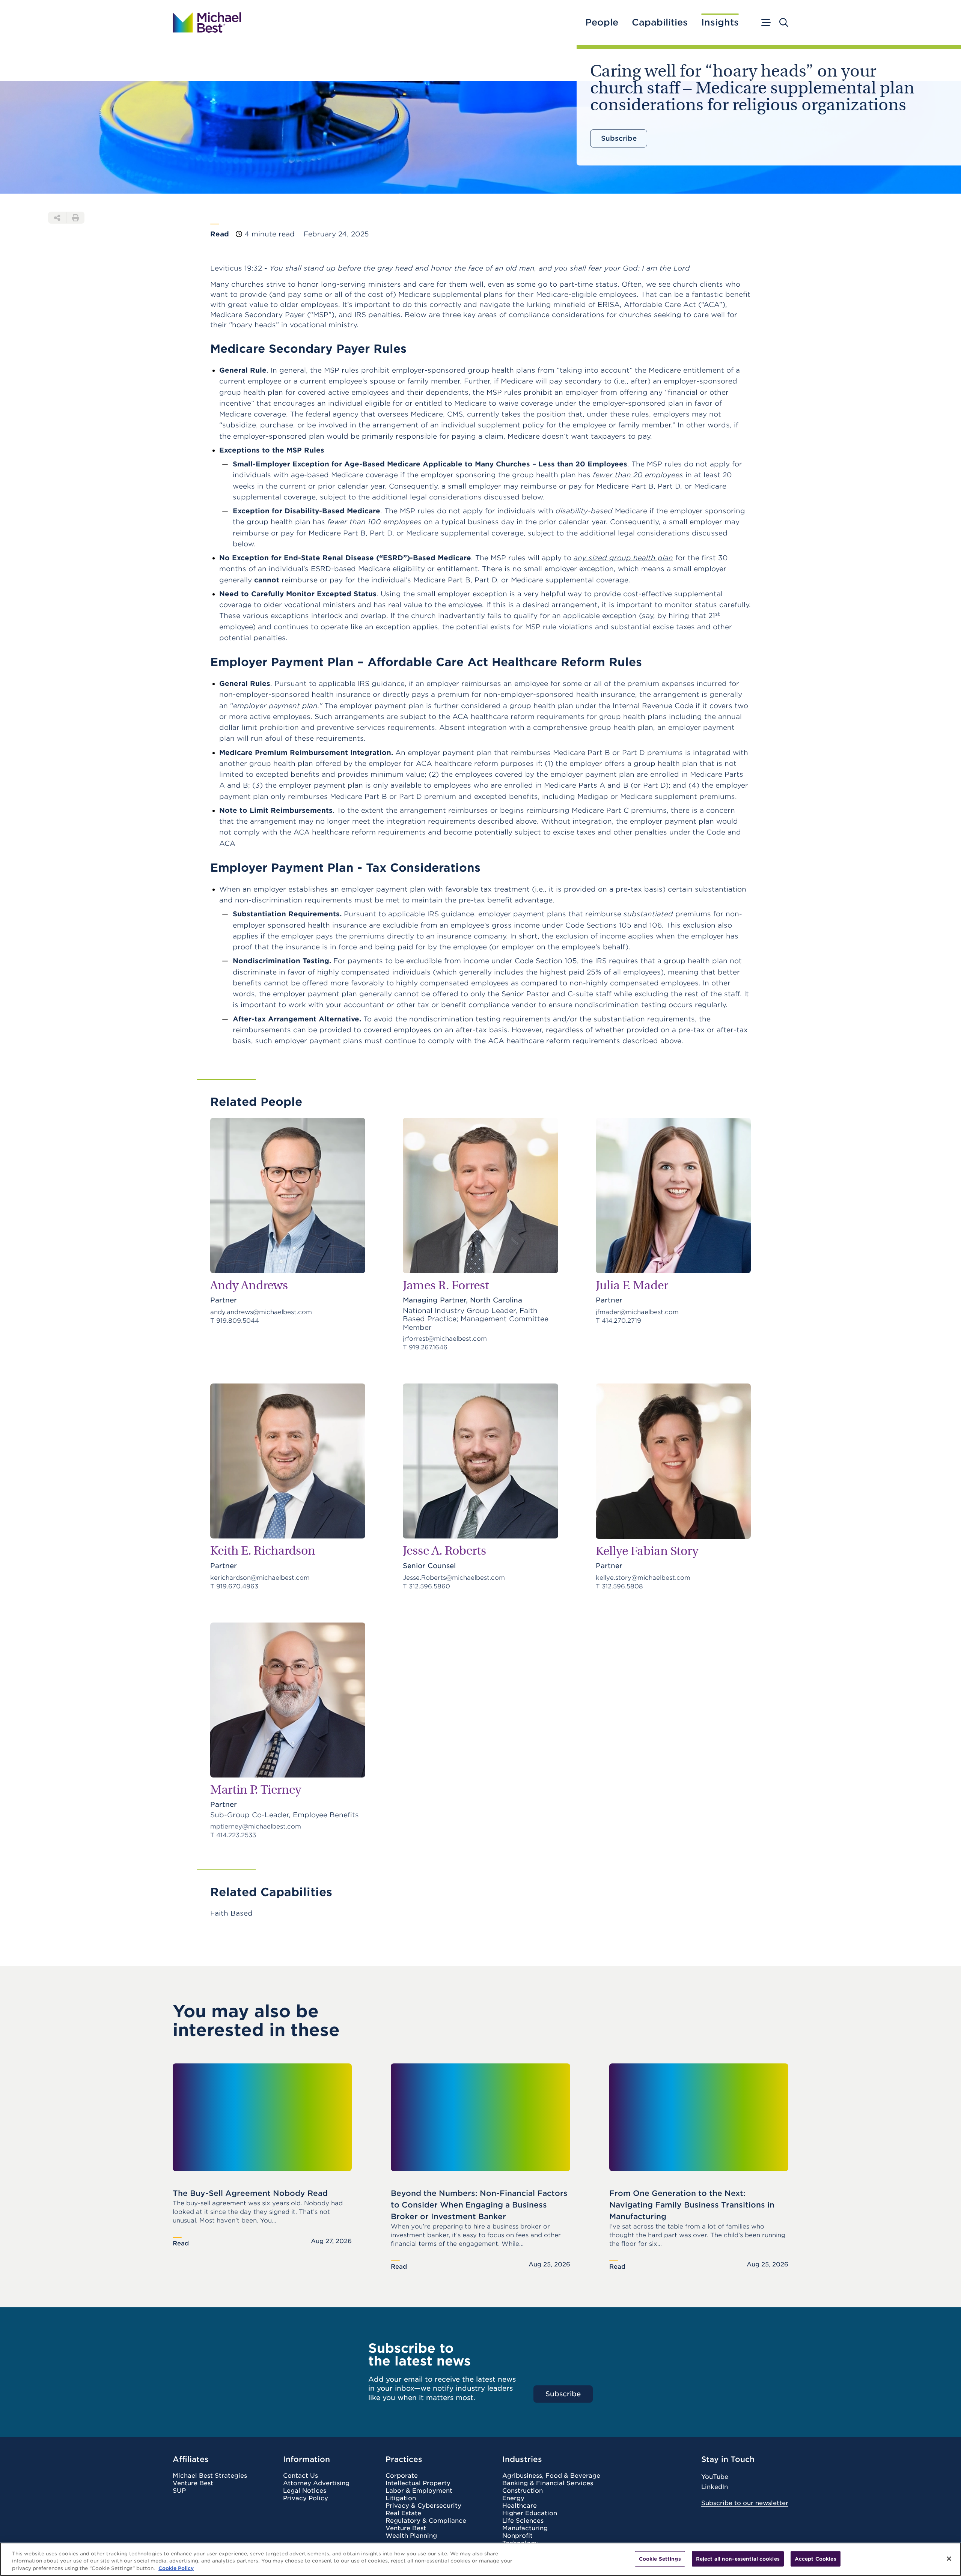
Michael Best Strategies (210, 2476)
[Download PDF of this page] (75, 218)
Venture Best (193, 2483)
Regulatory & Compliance (426, 2521)
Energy (513, 2498)
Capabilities (660, 23)
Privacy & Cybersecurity (423, 2506)
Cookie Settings (660, 2559)
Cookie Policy (176, 2568)
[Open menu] (765, 23)
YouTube (715, 2477)
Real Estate (403, 2513)
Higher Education (530, 2513)
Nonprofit (517, 2536)
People (602, 23)
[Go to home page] (207, 23)
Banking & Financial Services (548, 2483)
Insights (720, 23)
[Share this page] (57, 218)
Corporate (402, 2476)
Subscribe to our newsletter (745, 2503)
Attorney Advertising (316, 2483)
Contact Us (301, 2476)
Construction (523, 2491)
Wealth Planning (411, 2536)
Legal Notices (305, 2491)
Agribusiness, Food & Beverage (551, 2476)
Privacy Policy (306, 2498)
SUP (179, 2491)
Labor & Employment (419, 2491)
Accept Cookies (816, 2559)
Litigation (401, 2498)
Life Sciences (523, 2521)
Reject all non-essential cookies (738, 2559)
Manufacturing (525, 2528)
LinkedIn (715, 2487)
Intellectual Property (418, 2483)
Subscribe (619, 138)
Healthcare (520, 2506)
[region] (480, 2559)
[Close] (949, 2559)
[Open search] (784, 23)
